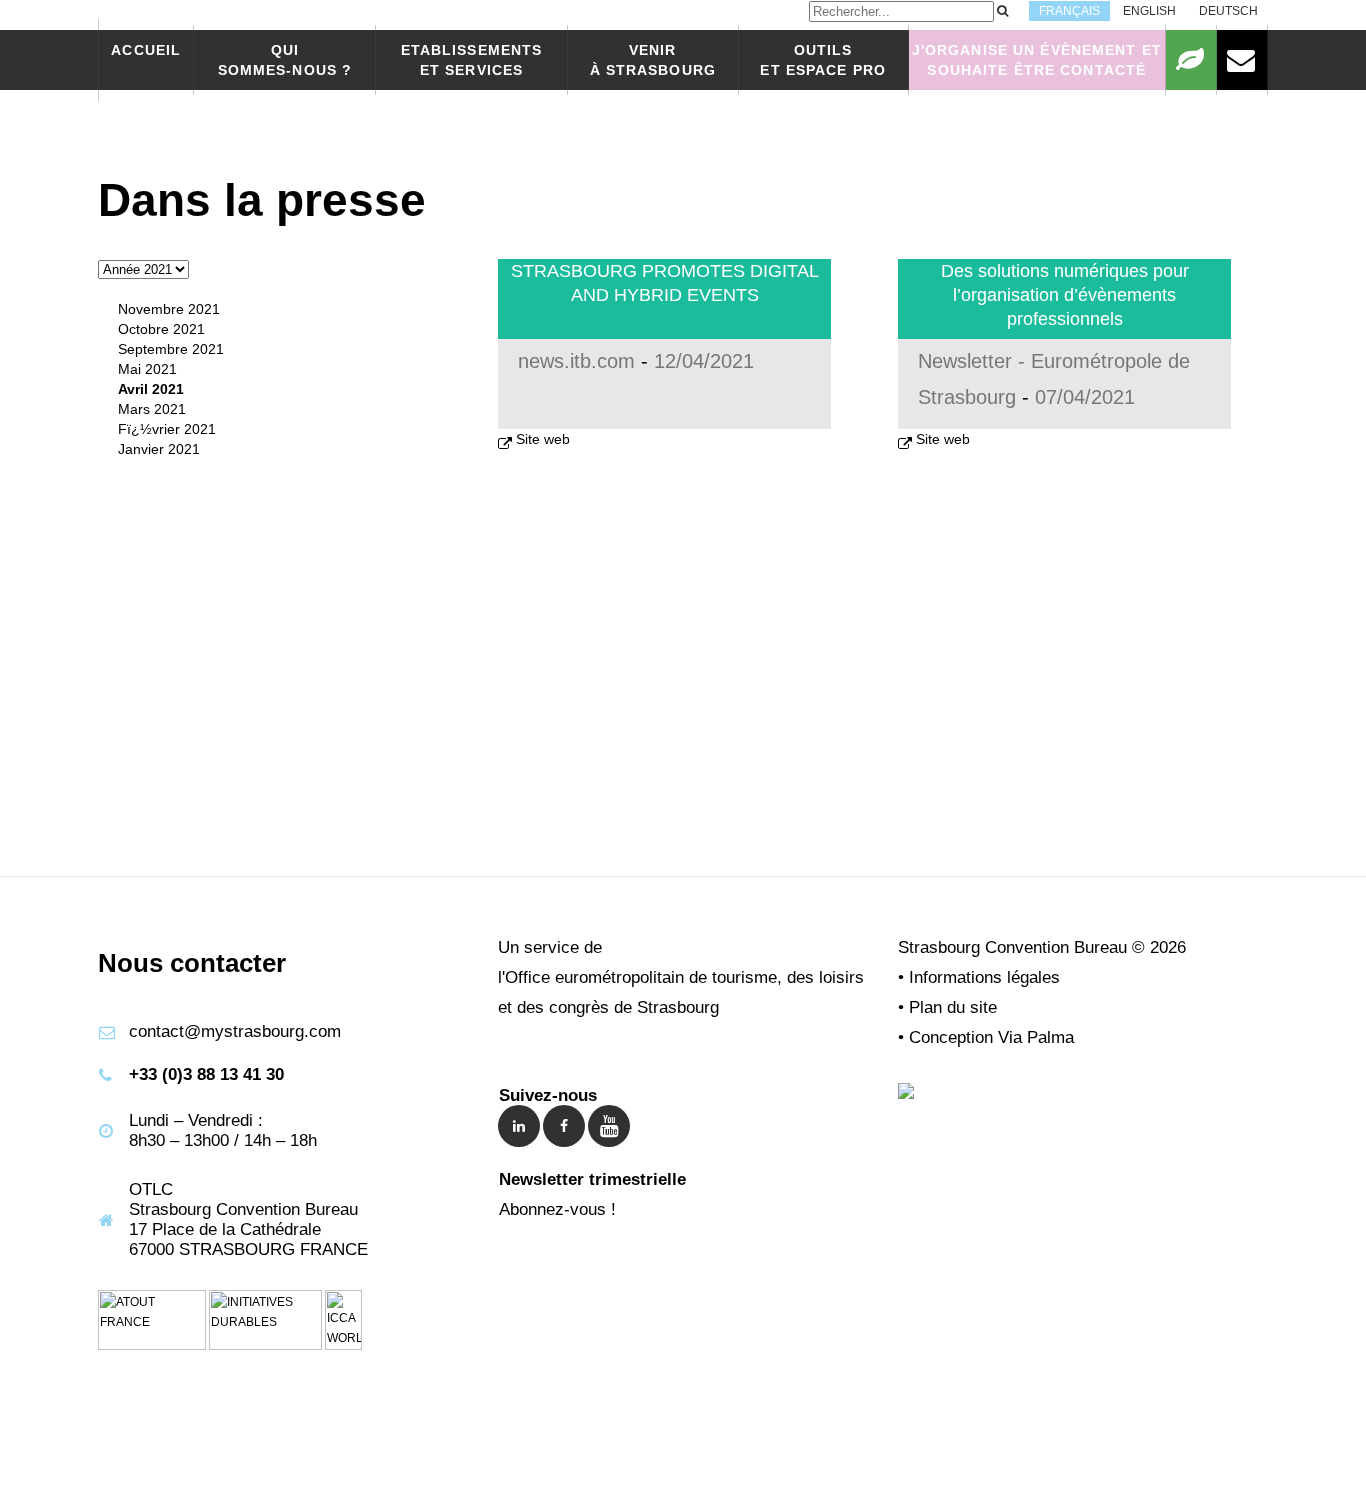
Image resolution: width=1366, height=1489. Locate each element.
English (1149, 11)
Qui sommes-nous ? (285, 60)
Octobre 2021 (161, 329)
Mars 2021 (152, 409)
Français (1069, 11)
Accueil (146, 50)
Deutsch (1228, 11)
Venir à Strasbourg (653, 60)
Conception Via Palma (991, 1037)
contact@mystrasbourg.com (235, 1031)
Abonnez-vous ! (557, 1209)
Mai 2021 (147, 369)
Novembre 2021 (169, 309)
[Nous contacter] (1242, 60)
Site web (543, 439)
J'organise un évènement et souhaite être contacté (1037, 60)
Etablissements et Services (472, 60)
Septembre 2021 (171, 349)
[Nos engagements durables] (1191, 60)
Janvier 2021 (159, 449)
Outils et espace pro (823, 60)
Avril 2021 (151, 389)
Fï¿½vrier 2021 (167, 429)
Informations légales (984, 977)
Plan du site (953, 1007)
